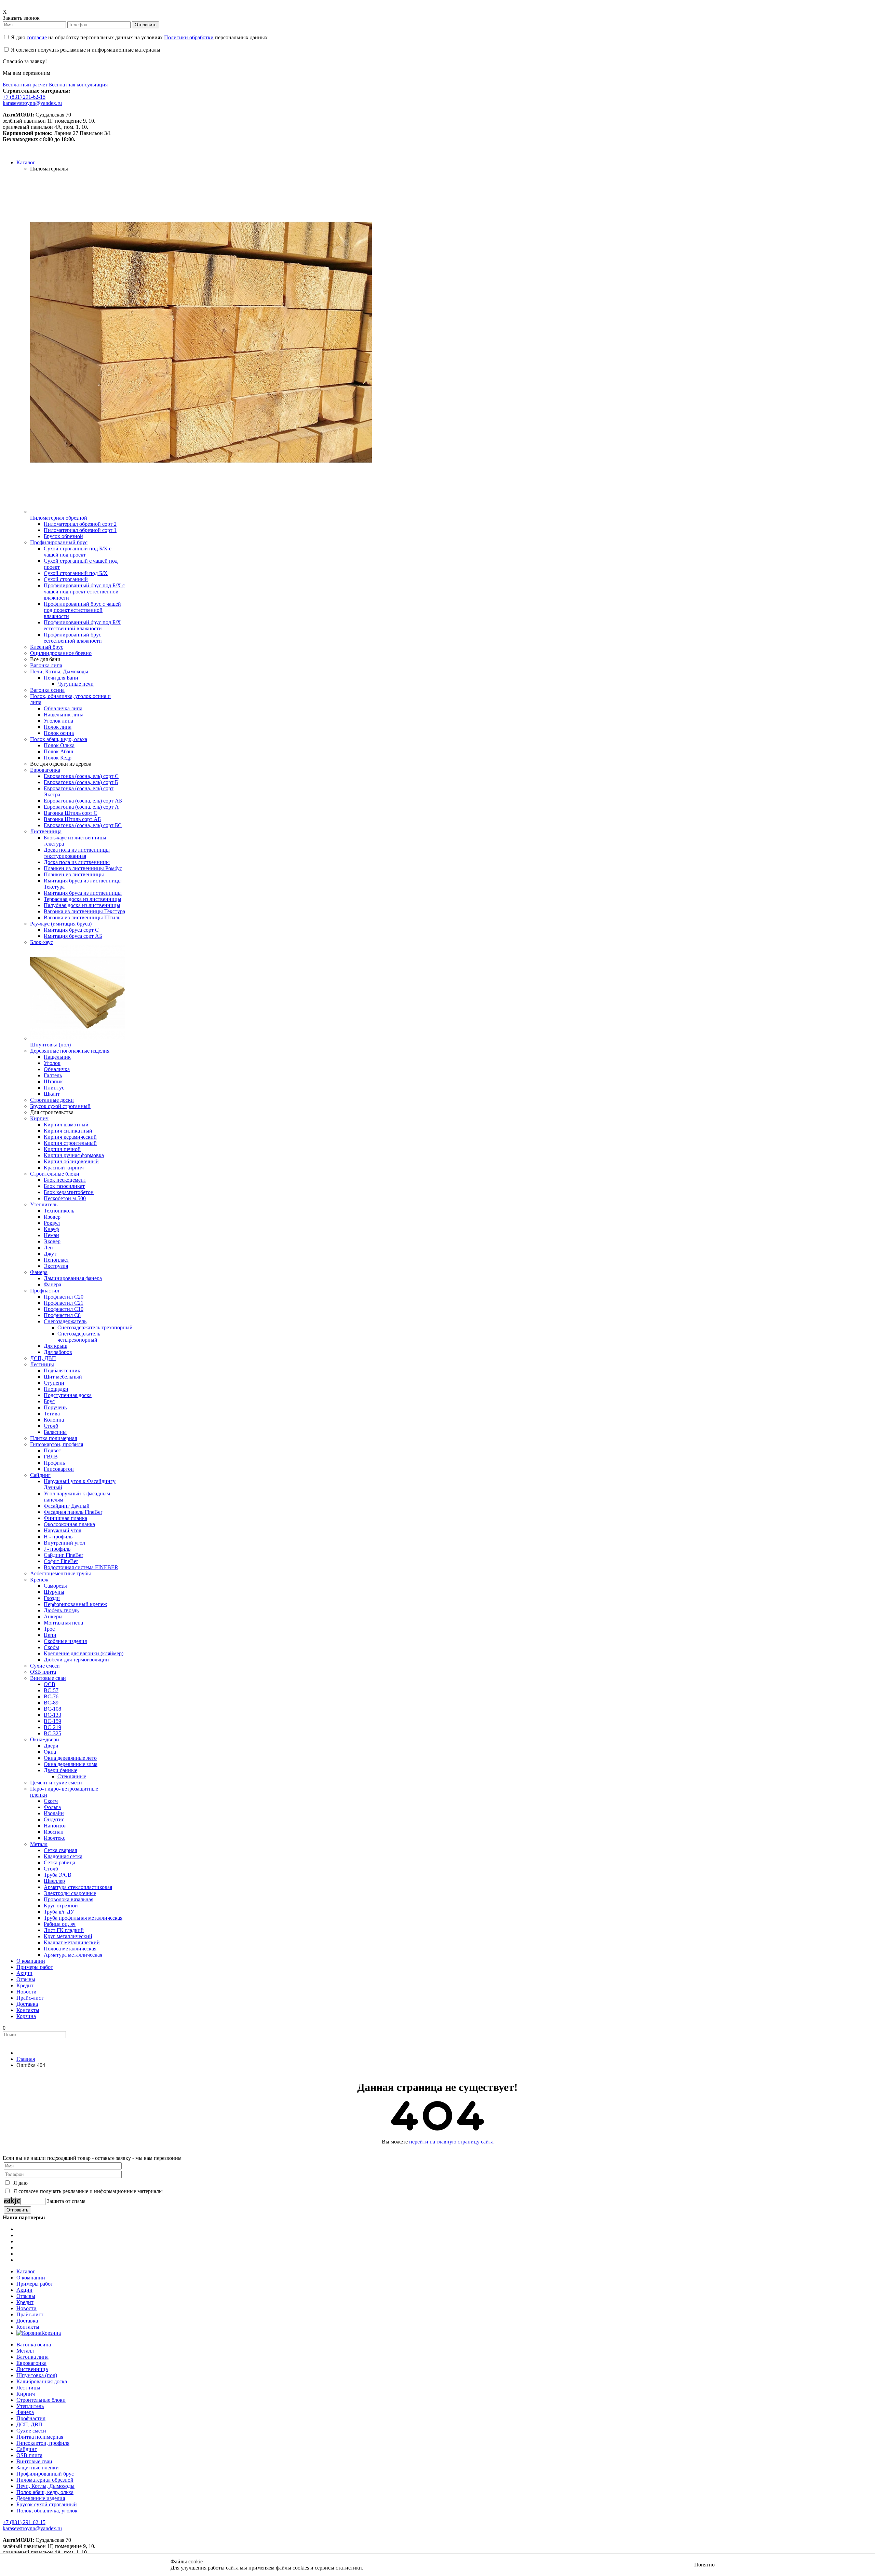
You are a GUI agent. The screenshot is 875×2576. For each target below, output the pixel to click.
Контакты (28, 2327)
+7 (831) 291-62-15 (24, 97)
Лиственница (32, 2369)
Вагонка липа (32, 2357)
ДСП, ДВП (29, 2424)
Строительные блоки (41, 2400)
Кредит (25, 2302)
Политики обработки (189, 37)
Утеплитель (30, 2406)
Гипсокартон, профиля (43, 2443)
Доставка (27, 2321)
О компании (31, 2278)
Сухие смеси (31, 2431)
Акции (24, 2290)
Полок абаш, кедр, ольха (45, 2492)
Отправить (146, 25)
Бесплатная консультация (78, 85)
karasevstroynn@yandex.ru (32, 103)
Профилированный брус (45, 2474)
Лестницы (28, 2388)
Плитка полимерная (40, 2437)
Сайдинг (27, 2449)
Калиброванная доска (42, 2381)
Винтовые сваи (34, 2461)
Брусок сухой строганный (47, 2504)
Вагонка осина (34, 2345)
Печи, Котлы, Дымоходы (45, 2486)
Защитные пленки (38, 2468)
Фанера (25, 2412)
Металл (25, 2351)
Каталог (26, 2271)
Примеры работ (35, 2284)
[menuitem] (26, 162)
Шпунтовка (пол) (37, 2375)
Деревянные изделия (41, 2498)
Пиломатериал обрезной (45, 2480)
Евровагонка (31, 2363)
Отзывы (26, 2296)
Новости (26, 2308)
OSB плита (29, 2455)
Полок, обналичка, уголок (47, 2511)
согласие (37, 37)
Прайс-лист (30, 2314)
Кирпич (26, 2394)
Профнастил (31, 2418)
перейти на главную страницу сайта (451, 2142)
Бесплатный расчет (25, 85)
